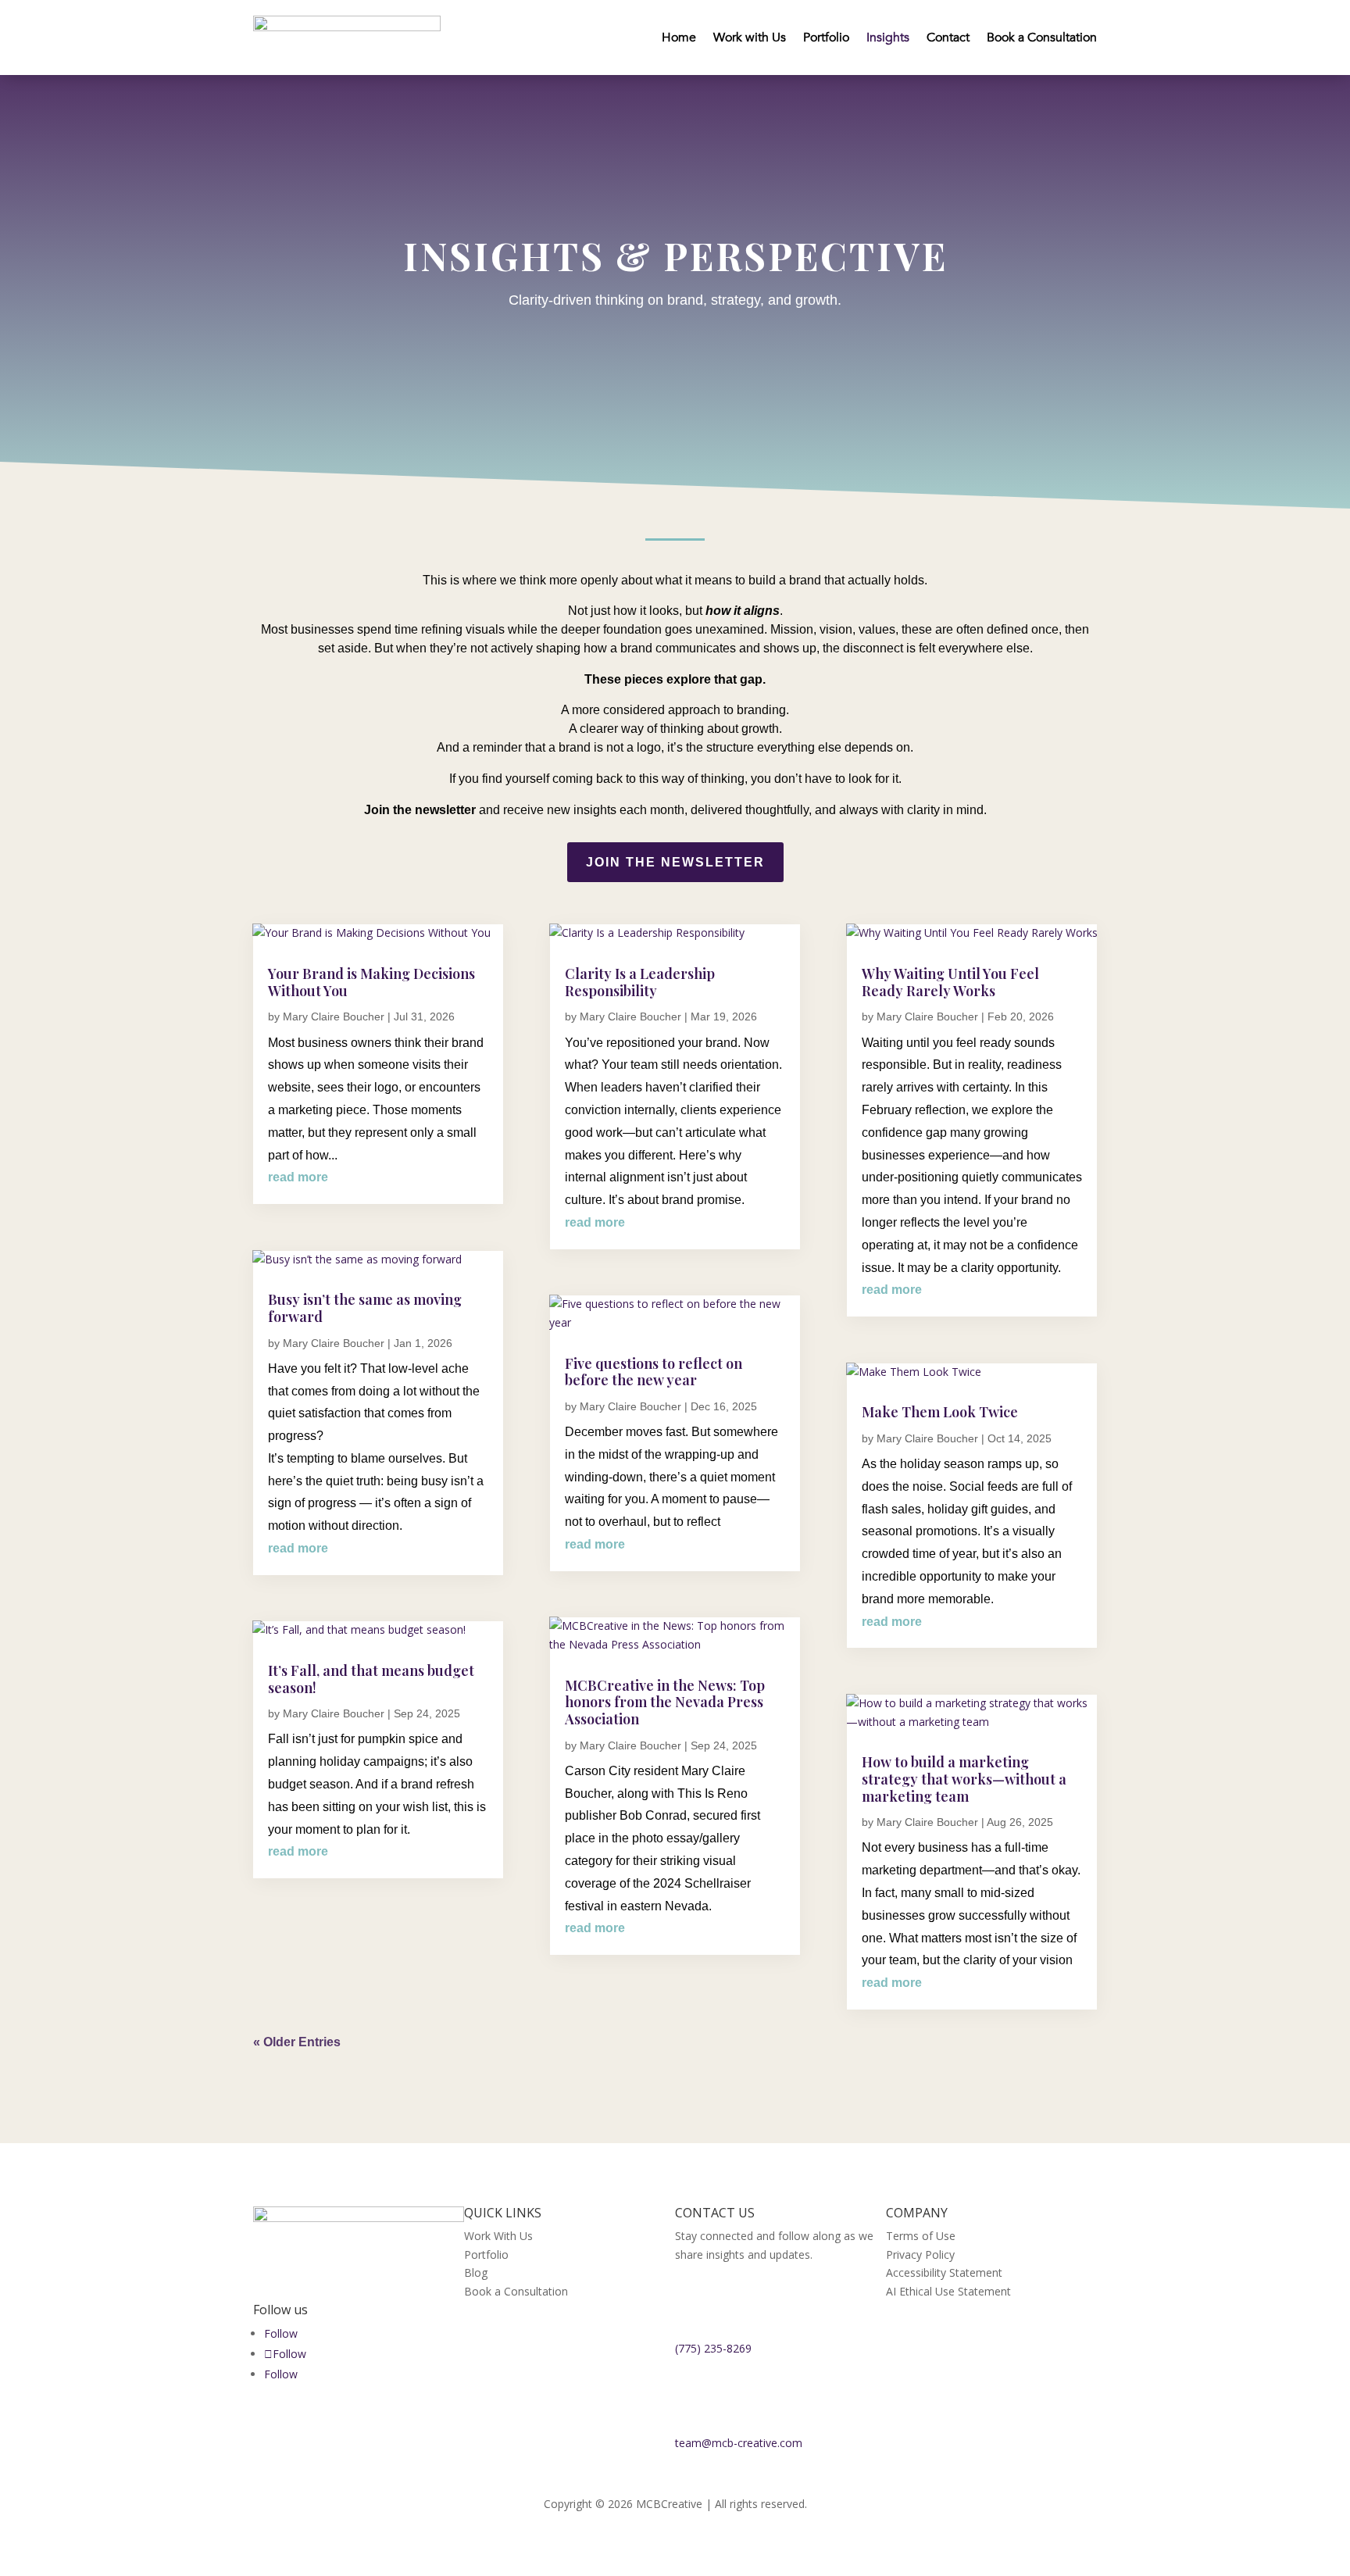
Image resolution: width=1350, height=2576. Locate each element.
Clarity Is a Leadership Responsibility (640, 982)
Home (679, 38)
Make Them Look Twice (940, 1412)
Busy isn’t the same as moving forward (365, 1308)
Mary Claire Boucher (334, 1016)
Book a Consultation (1042, 38)
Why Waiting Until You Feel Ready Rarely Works (950, 982)
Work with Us (750, 38)
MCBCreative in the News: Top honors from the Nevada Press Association (665, 1702)
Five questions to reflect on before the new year (654, 1372)
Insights (888, 38)
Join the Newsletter (675, 862)
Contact (948, 38)
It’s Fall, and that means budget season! (371, 1679)
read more (298, 1177)
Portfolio (826, 38)
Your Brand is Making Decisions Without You (371, 982)
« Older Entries (297, 2042)
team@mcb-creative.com (739, 2443)
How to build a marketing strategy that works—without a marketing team (964, 1779)
